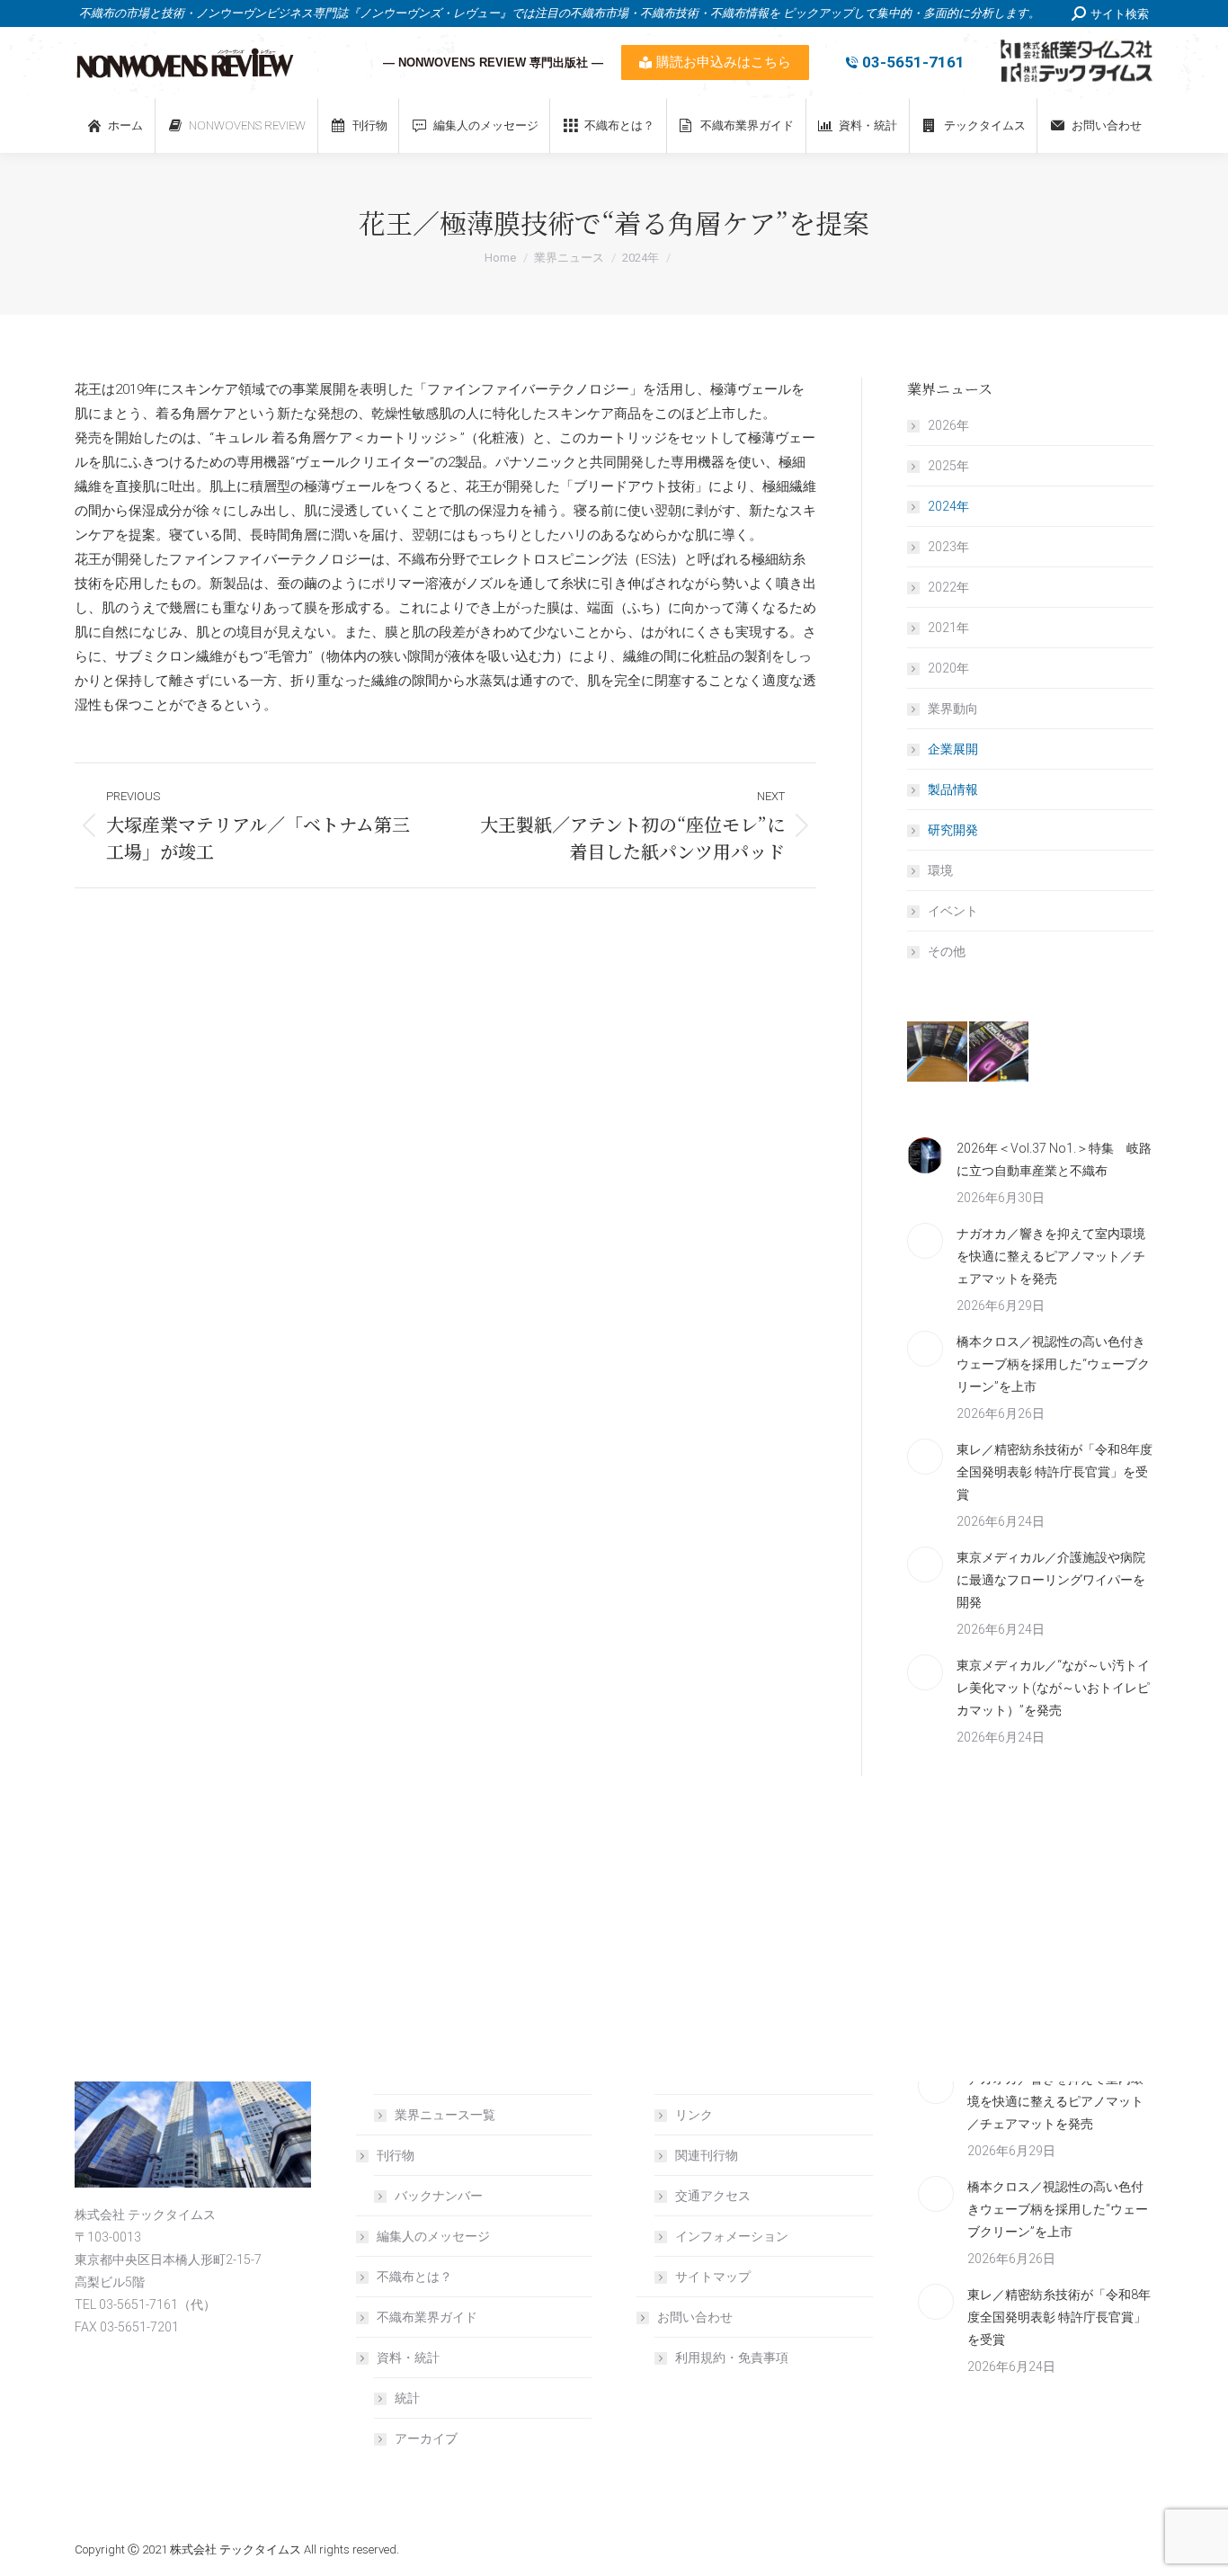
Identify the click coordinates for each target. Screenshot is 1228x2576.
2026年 (948, 425)
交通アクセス (713, 2196)
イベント (953, 911)
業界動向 (953, 709)
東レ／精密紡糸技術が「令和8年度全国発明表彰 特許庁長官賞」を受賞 (1054, 1472)
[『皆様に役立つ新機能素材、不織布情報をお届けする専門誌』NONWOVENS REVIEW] (938, 1052)
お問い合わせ (695, 2317)
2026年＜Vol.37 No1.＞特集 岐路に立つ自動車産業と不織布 (1054, 1159)
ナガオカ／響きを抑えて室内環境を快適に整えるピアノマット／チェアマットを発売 (1051, 1256)
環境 (940, 870)
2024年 (948, 506)
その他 (947, 951)
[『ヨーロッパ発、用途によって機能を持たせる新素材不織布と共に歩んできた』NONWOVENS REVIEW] (1000, 1052)
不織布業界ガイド (427, 2317)
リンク (694, 2115)
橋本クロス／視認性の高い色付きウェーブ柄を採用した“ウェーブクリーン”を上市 (1053, 1364)
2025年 (948, 466)
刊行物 (396, 2155)
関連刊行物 (707, 2155)
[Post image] (925, 1155)
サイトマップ (713, 2277)
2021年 (948, 628)
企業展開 (953, 749)
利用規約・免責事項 (732, 2358)
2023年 (948, 547)
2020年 (948, 668)
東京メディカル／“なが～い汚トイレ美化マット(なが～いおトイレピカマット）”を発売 (1053, 1688)
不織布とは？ (414, 2277)
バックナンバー (439, 2196)
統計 (407, 2398)
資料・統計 (408, 2358)
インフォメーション (732, 2236)
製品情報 (953, 789)
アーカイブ (426, 2438)
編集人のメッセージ (433, 2236)
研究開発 (953, 830)
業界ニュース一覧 (445, 2115)
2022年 (948, 587)
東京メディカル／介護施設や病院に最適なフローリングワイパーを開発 (1051, 1580)
